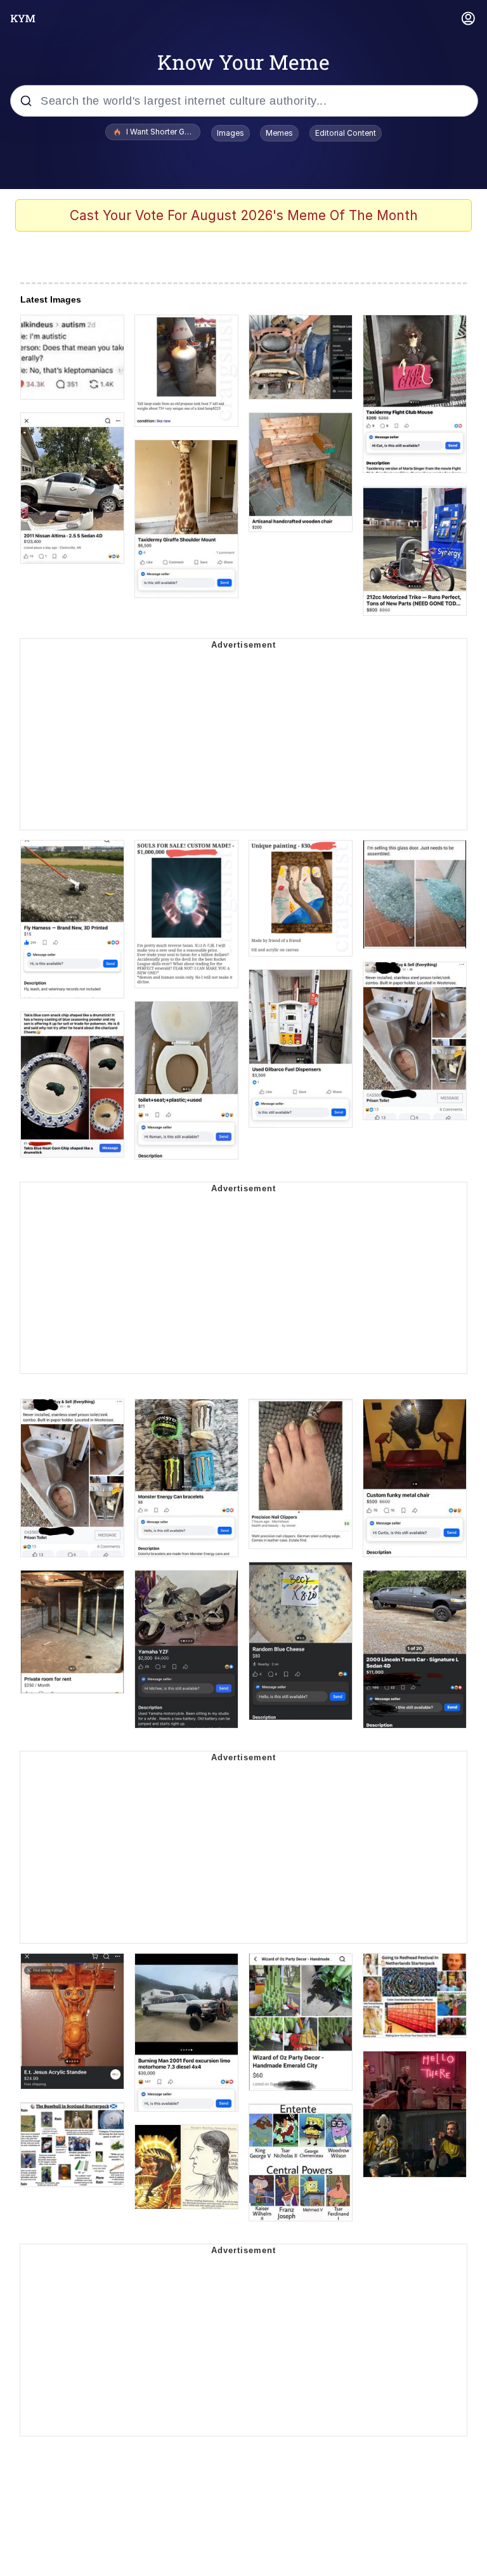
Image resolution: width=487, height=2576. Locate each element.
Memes (279, 133)
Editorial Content (346, 133)
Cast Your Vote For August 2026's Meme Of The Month (244, 215)
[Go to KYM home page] (23, 18)
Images (231, 133)
